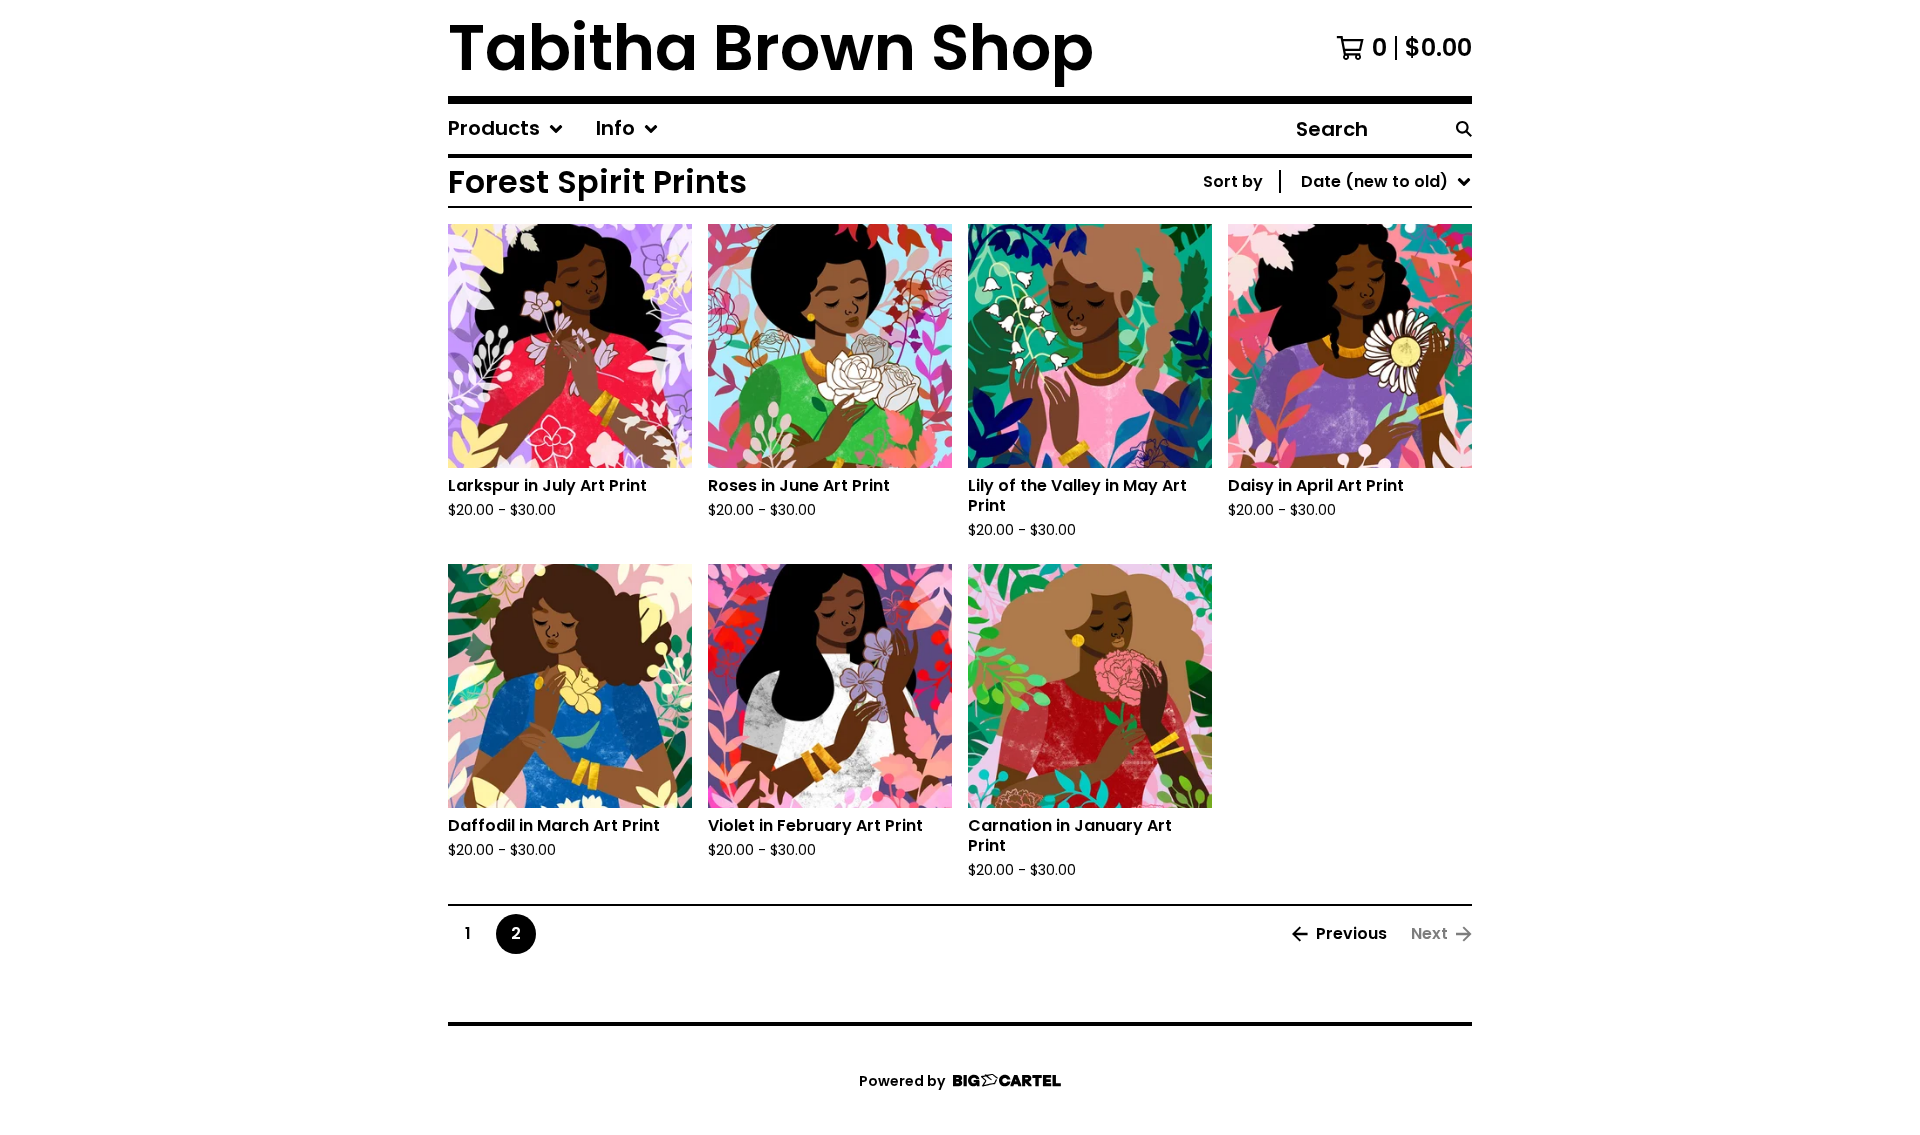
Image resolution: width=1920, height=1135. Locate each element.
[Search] (1464, 129)
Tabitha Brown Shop (771, 48)
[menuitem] (506, 129)
